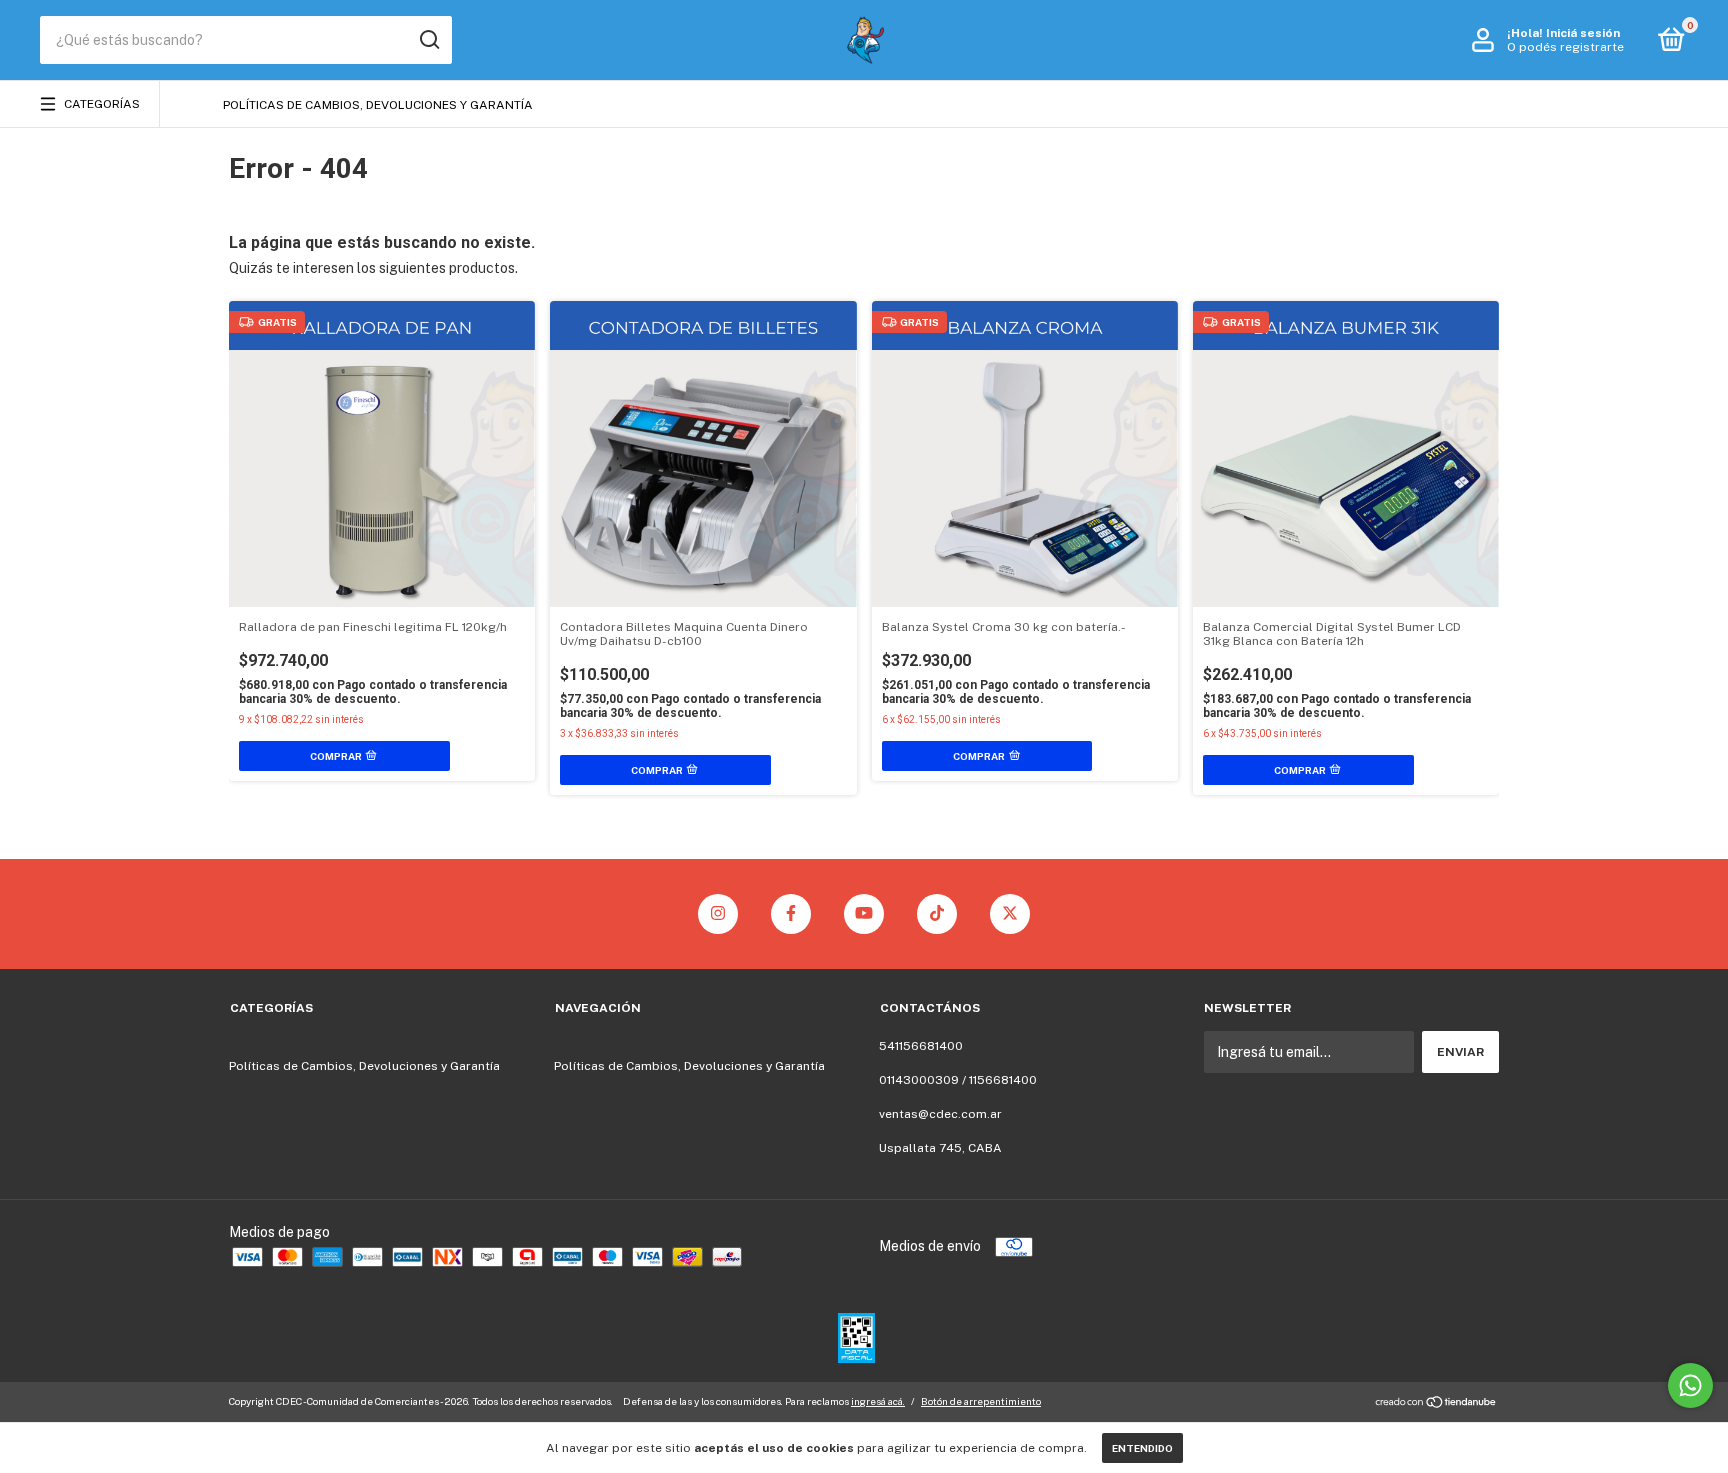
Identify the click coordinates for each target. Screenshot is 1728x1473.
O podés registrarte (1565, 47)
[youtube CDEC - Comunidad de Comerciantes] (864, 914)
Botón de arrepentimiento (981, 1401)
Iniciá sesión (1583, 33)
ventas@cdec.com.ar (940, 1114)
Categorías (102, 104)
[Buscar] (428, 40)
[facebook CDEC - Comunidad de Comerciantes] (791, 914)
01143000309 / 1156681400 (958, 1080)
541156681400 (921, 1046)
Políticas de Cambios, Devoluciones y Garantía (378, 105)
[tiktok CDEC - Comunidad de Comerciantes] (937, 914)
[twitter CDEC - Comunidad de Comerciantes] (1010, 914)
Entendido (1142, 1448)
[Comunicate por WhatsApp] (1690, 1385)
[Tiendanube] (1436, 1404)
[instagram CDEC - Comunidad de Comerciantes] (718, 914)
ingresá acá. (878, 1401)
